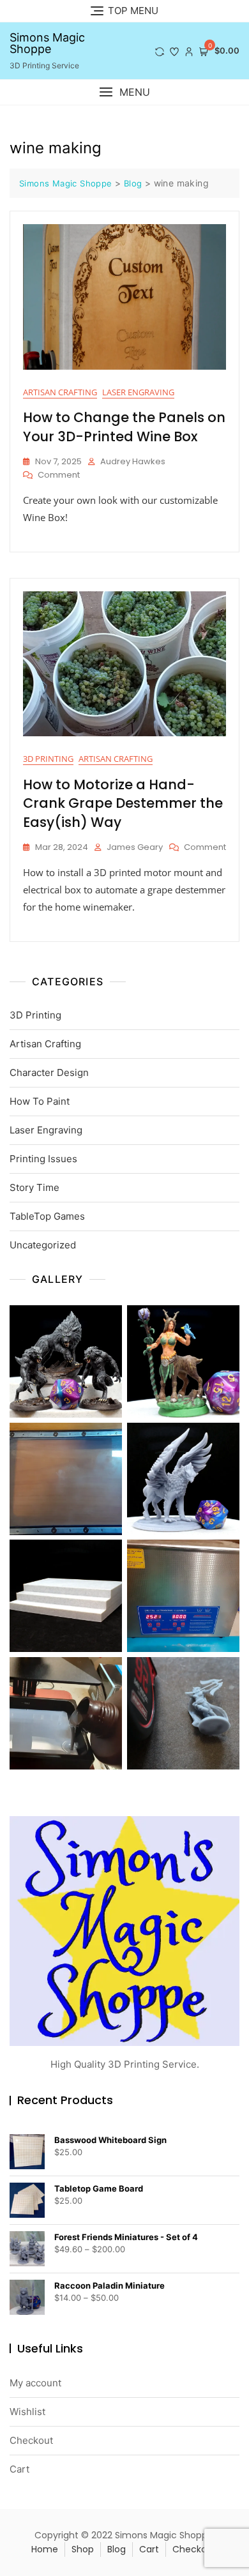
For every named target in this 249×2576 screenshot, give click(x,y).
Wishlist (27, 2412)
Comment (59, 475)
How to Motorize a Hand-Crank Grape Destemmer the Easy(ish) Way (123, 803)
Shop (83, 2549)
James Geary (135, 847)
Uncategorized (43, 1245)
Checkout (31, 2440)
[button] (124, 92)
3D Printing (48, 759)
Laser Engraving (138, 392)
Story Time (34, 1187)
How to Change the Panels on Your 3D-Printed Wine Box (124, 427)
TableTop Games (47, 1216)
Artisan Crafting (60, 392)
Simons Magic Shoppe (47, 43)
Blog (117, 2549)
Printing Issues (43, 1159)
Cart (19, 2469)
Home (45, 2549)
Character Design (49, 1072)
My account (35, 2383)
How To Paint (40, 1101)
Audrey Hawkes (133, 461)
